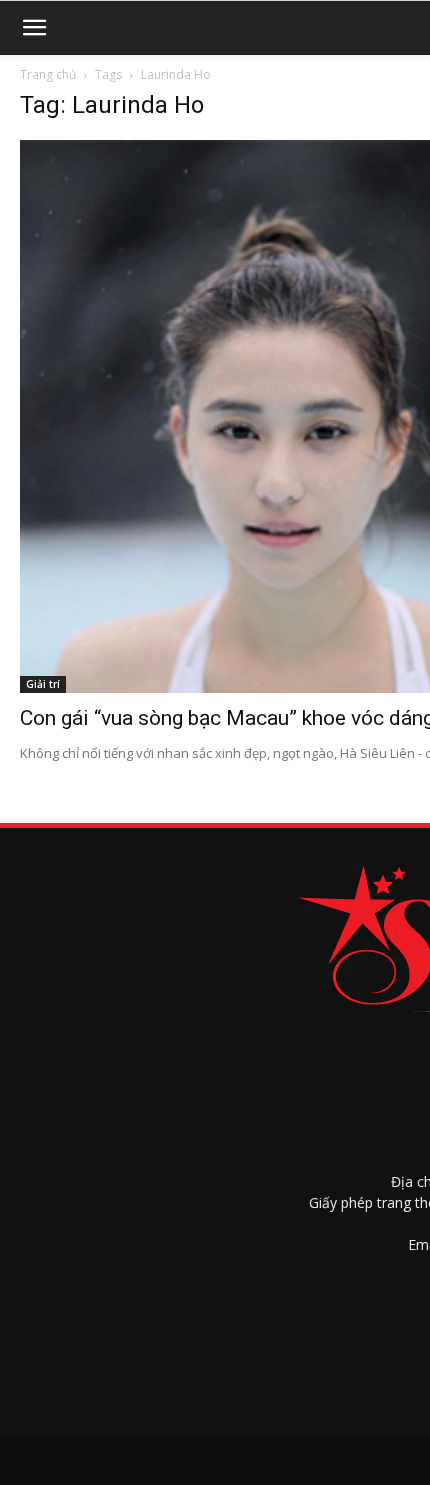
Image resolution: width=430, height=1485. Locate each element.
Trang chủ (48, 74)
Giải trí (43, 684)
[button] (34, 28)
